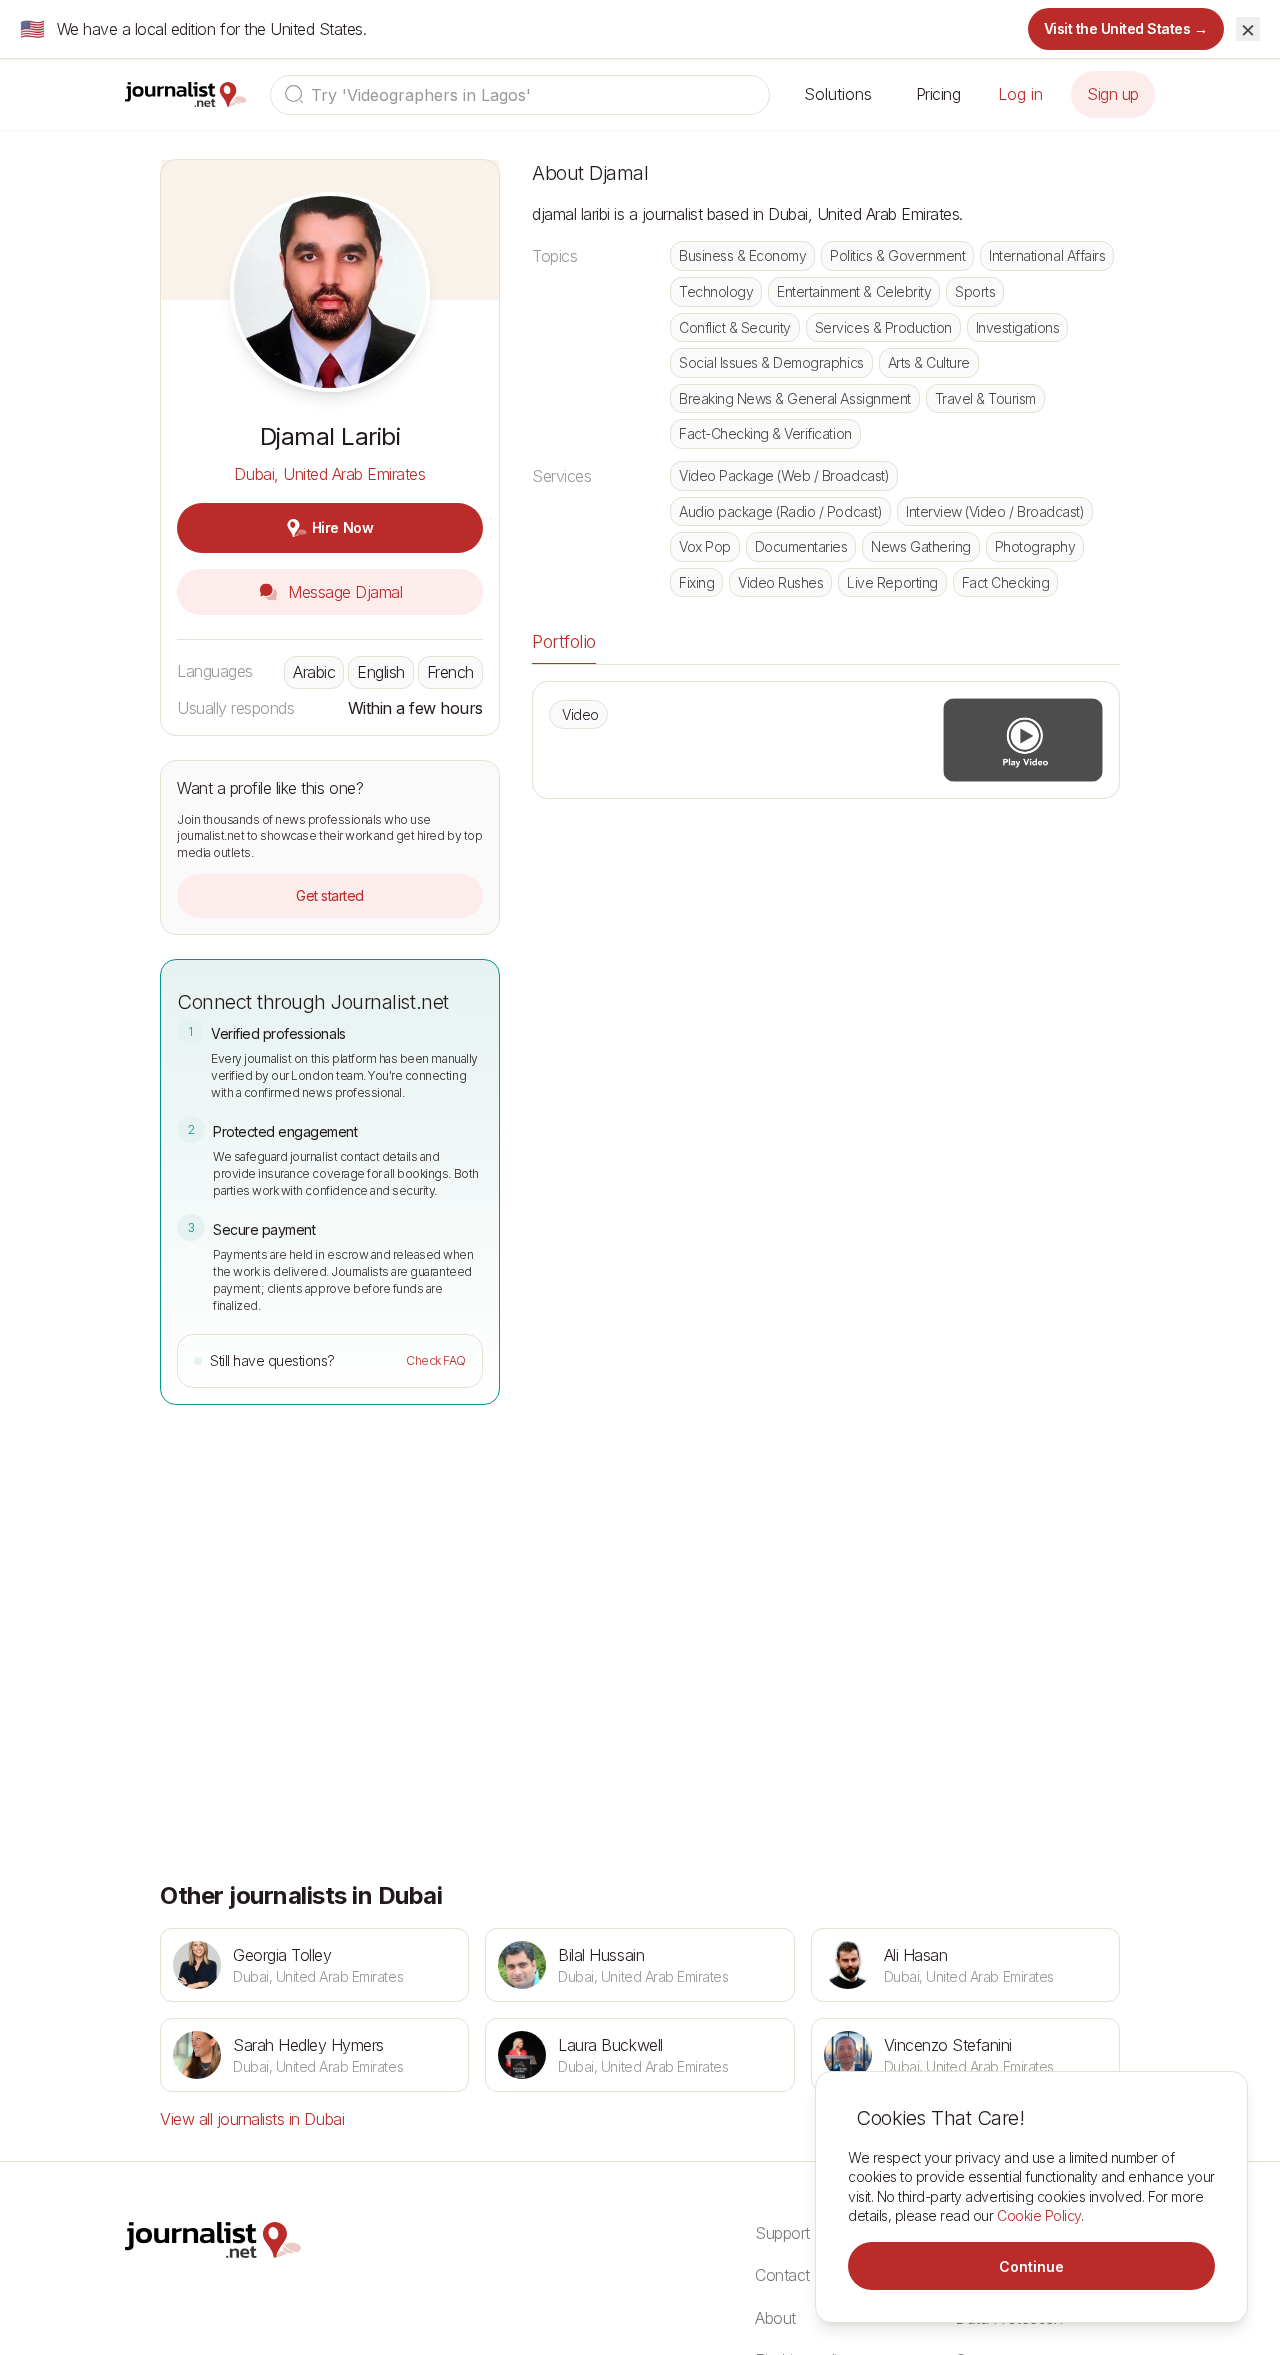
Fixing (696, 582)
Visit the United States (1126, 28)
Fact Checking (1006, 582)
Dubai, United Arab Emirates (329, 474)
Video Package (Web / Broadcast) (784, 475)
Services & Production (883, 327)
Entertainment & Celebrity (854, 291)
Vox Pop (705, 546)
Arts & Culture (929, 362)
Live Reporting (892, 582)
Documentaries (801, 546)
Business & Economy (742, 255)
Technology (716, 291)
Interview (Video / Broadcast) (995, 511)
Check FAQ (436, 1360)
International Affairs (1047, 255)
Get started (330, 895)
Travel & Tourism (985, 398)
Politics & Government (897, 255)
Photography (1035, 546)
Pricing (938, 94)
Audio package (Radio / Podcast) (780, 511)
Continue (1031, 2266)
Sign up (1113, 94)
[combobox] (520, 95)
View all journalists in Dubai (252, 2119)
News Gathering (920, 546)
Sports (975, 291)
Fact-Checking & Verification (765, 433)
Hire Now (342, 527)
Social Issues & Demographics (771, 362)
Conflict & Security (735, 327)
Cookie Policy (1039, 2215)
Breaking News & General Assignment (795, 398)
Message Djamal (343, 592)
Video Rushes (780, 582)
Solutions (838, 94)
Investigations (1017, 327)
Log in (1020, 94)
